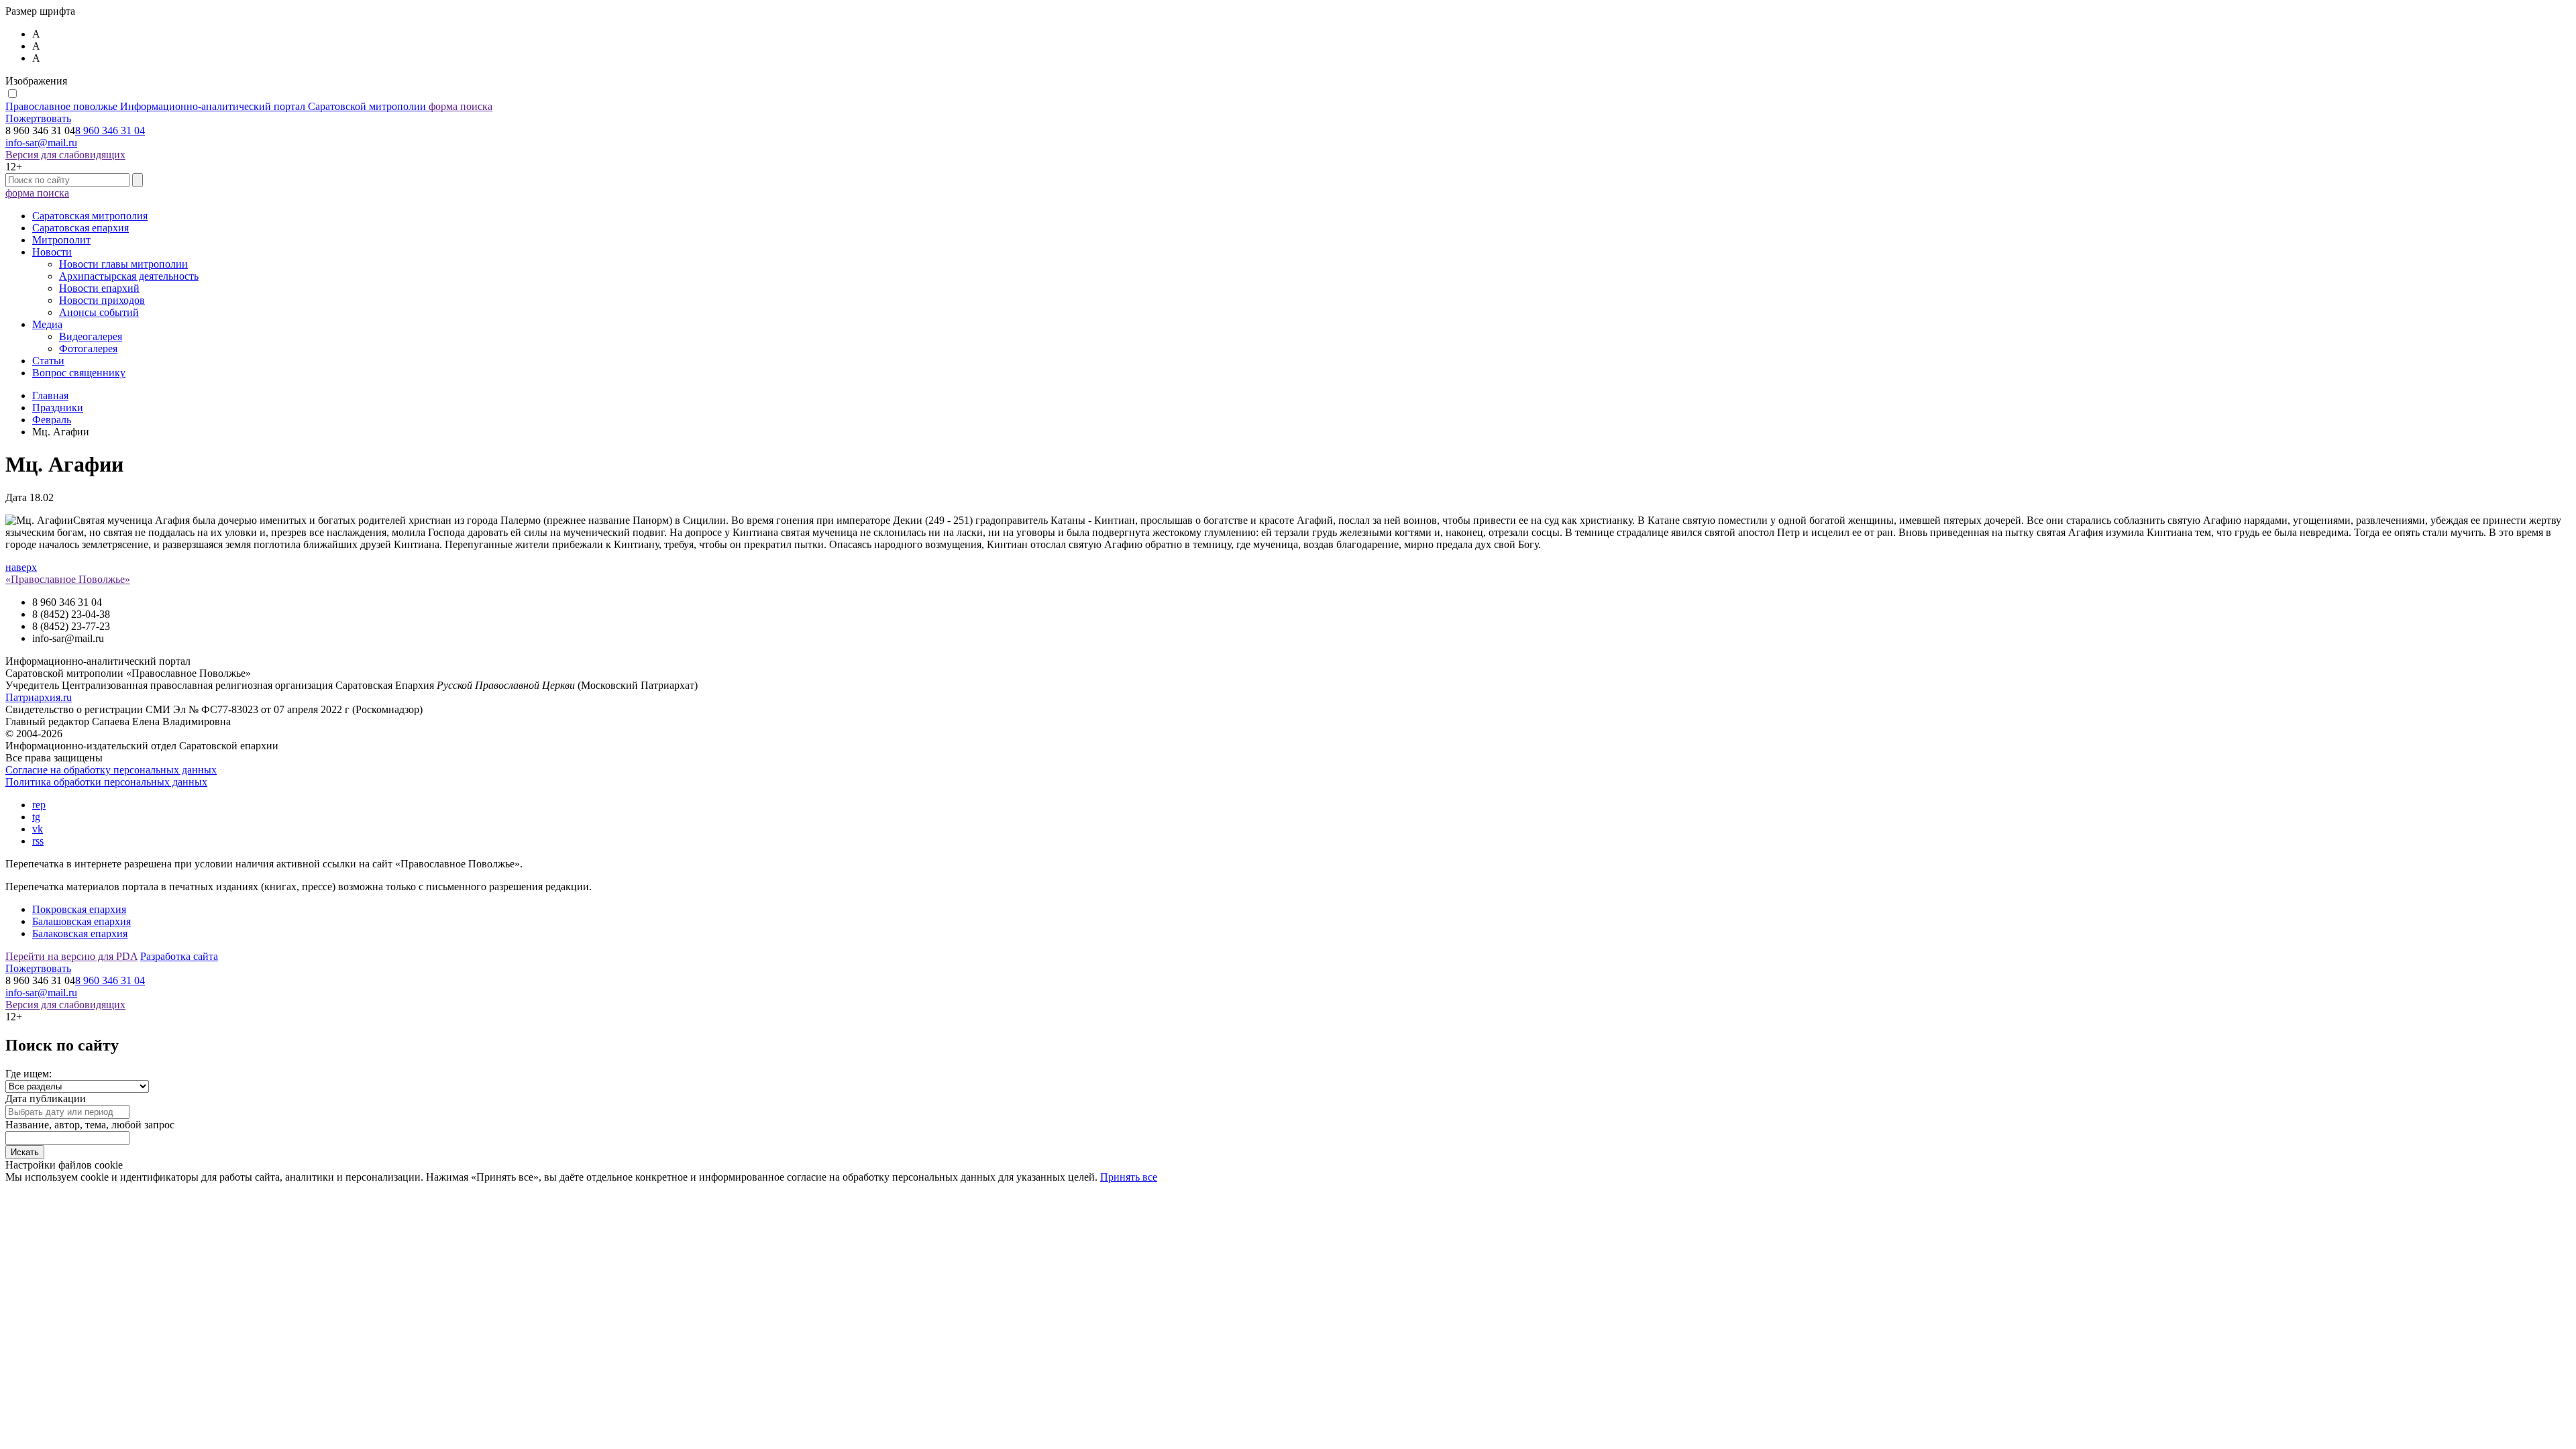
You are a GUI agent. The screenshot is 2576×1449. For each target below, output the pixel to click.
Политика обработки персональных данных (106, 782)
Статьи (48, 361)
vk (38, 829)
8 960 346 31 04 (110, 130)
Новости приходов (102, 300)
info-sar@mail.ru (41, 143)
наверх (21, 567)
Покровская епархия (79, 909)
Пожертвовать (38, 118)
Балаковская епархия (80, 933)
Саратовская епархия (80, 228)
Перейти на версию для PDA (71, 956)
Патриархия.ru (39, 697)
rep (39, 805)
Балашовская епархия (82, 921)
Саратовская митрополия (90, 216)
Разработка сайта (179, 956)
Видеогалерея (91, 336)
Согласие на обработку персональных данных (111, 770)
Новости (52, 252)
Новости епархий (99, 288)
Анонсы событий (99, 312)
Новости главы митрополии (123, 264)
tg (36, 817)
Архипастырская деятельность (129, 276)
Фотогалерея (88, 348)
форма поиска (461, 106)
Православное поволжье (216, 106)
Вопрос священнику (79, 373)
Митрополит (61, 240)
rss (38, 841)
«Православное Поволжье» (68, 579)
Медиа (47, 324)
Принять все (1129, 1177)
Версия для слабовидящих (65, 155)
